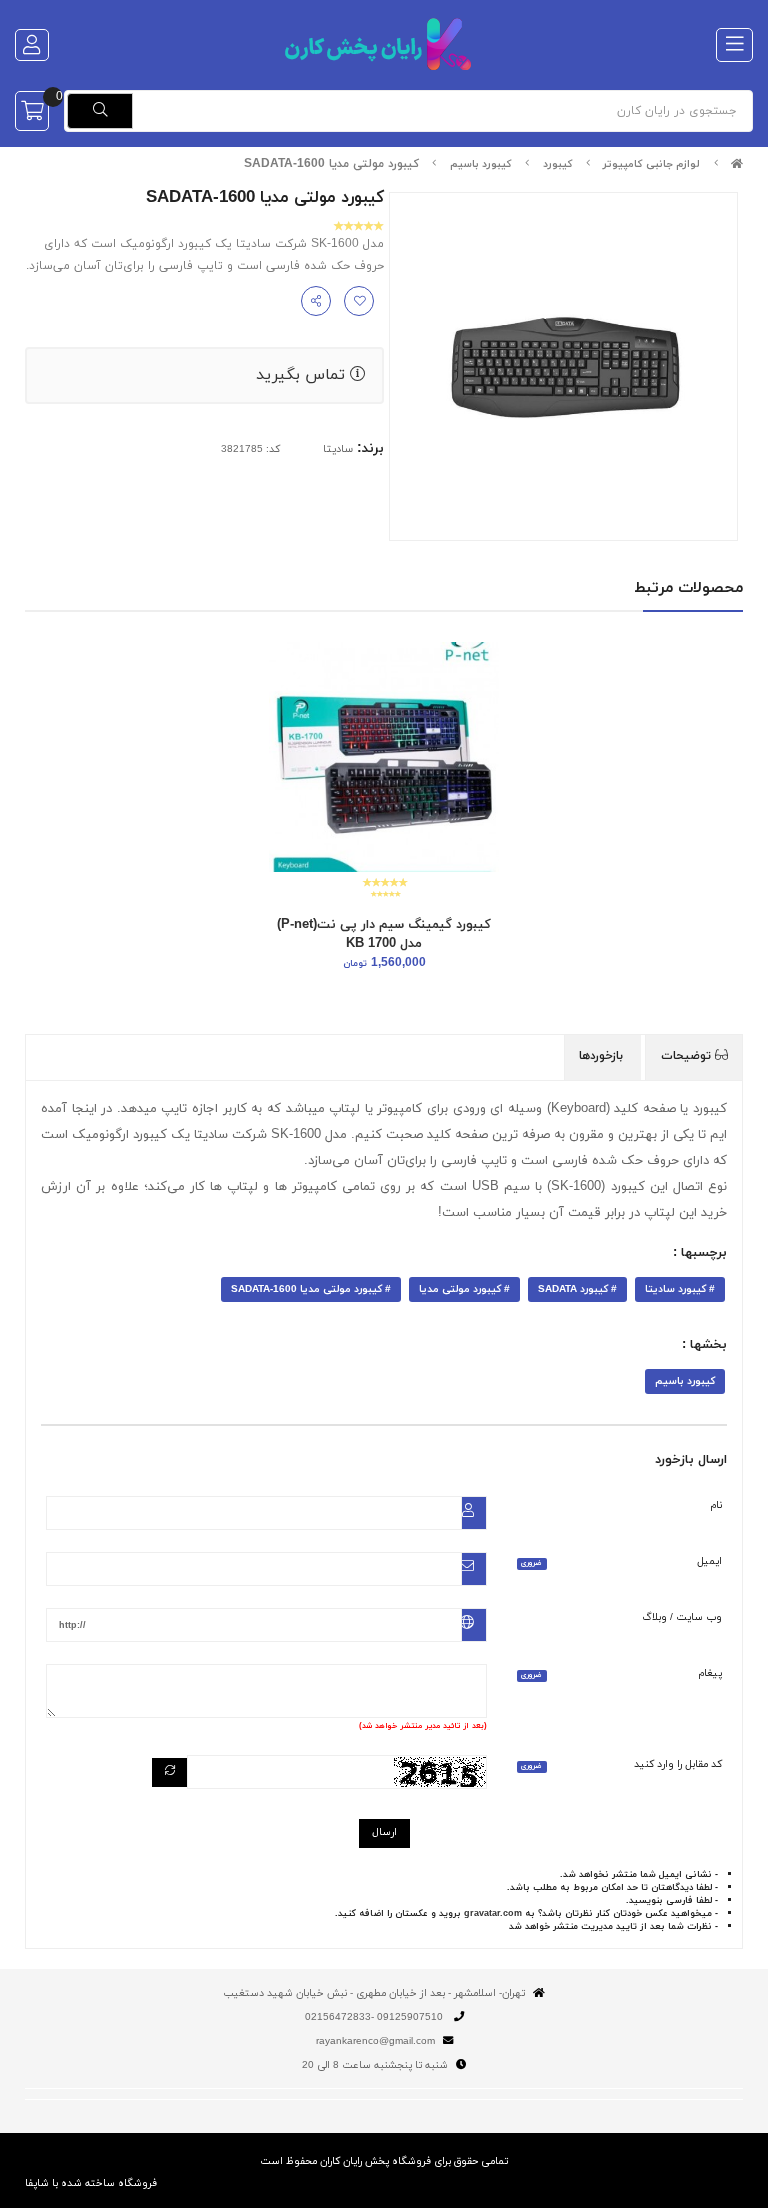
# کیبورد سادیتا (680, 1289)
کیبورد (558, 164)
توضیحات (688, 1056)
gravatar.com (493, 1913)
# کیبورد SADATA (577, 1289)
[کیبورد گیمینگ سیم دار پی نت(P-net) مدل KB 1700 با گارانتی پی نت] (384, 757)
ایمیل (621, 1561)
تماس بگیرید (303, 375)
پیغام (621, 1673)
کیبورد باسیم (481, 164)
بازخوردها (603, 1056)
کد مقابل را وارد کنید (621, 1764)
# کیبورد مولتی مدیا (464, 1289)
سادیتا (338, 449)
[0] (32, 111)
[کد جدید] (170, 1772)
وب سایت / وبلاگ (682, 1617)
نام (716, 1505)
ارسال (384, 1832)
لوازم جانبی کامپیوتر (651, 164)
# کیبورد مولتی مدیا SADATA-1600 (311, 1289)
